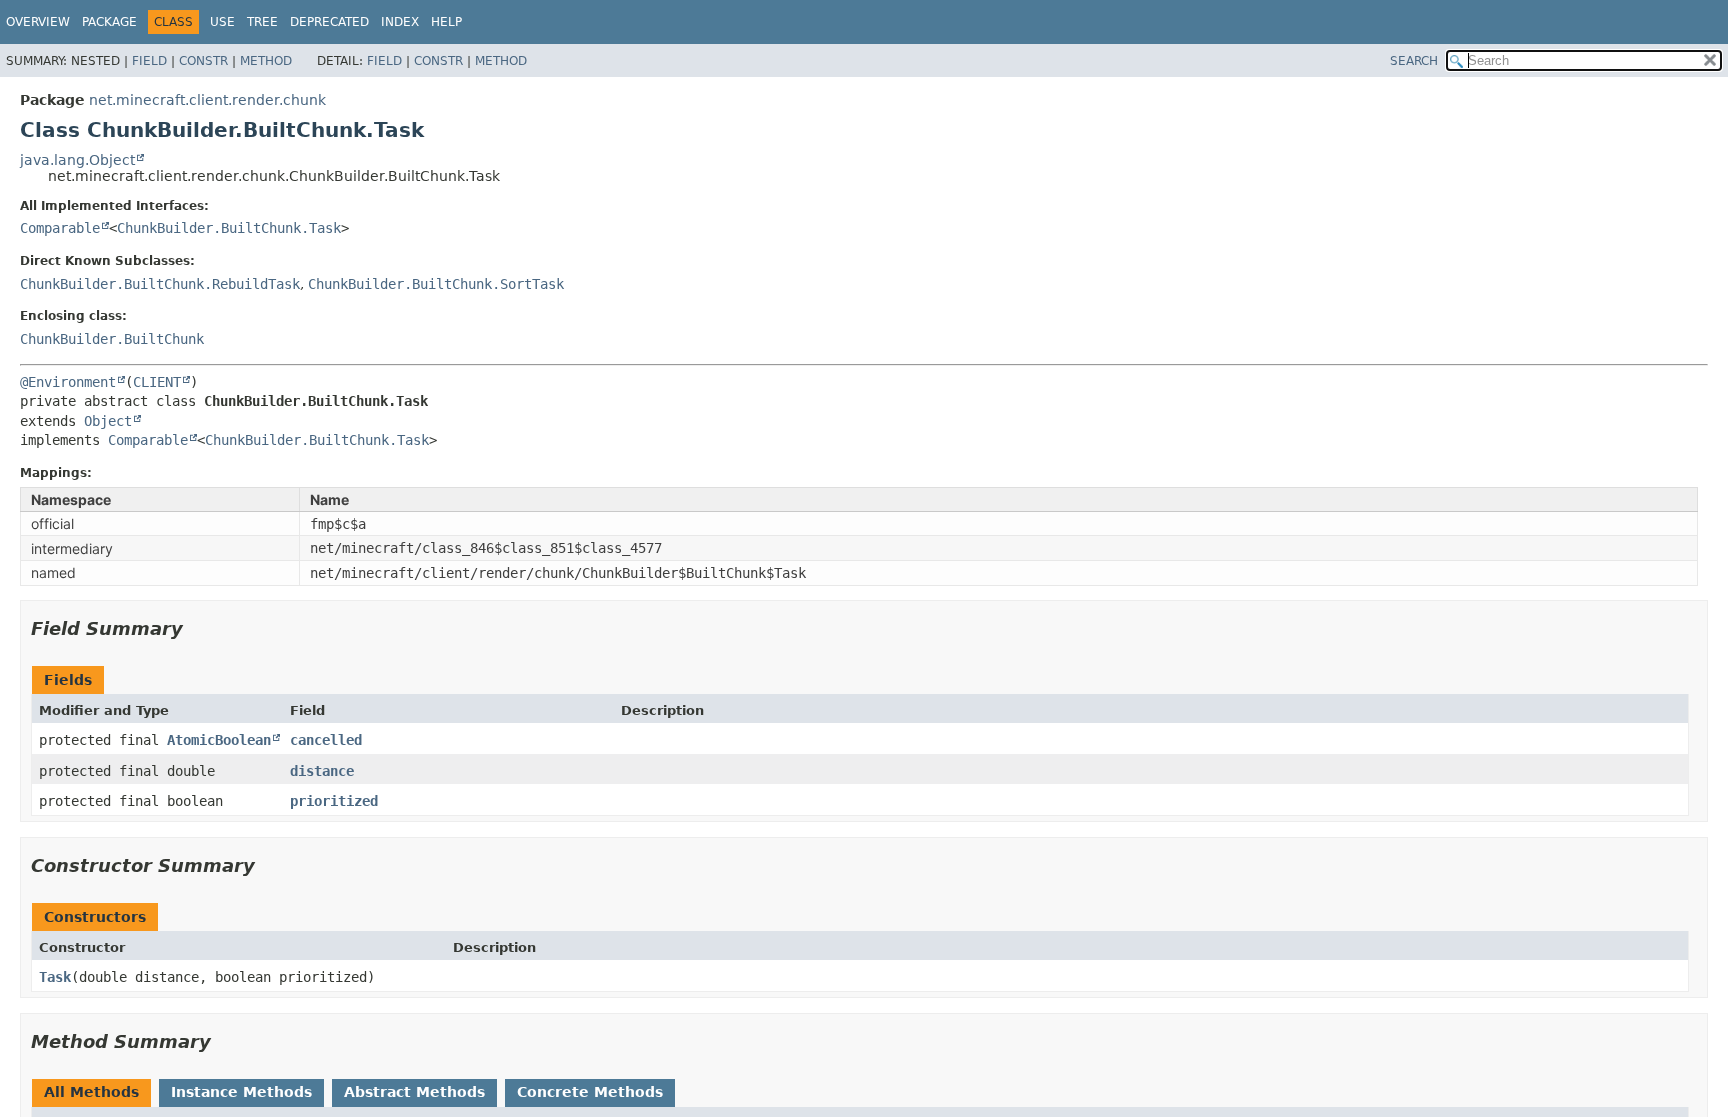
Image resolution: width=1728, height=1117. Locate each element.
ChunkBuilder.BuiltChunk (112, 339)
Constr (203, 61)
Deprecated (329, 22)
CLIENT (157, 382)
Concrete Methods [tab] (590, 1092)
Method (266, 61)
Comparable (60, 228)
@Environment (68, 382)
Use (222, 22)
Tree (262, 22)
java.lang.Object (77, 160)
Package (109, 22)
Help (446, 22)
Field (149, 61)
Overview (38, 22)
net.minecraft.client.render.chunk (207, 100)
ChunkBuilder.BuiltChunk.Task (229, 228)
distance (322, 771)
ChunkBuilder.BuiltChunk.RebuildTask (160, 284)
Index (400, 22)
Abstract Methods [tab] (414, 1092)
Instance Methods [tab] (241, 1092)
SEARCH (1414, 61)
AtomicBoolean (219, 740)
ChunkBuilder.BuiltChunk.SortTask (436, 284)
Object (108, 421)
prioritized (334, 801)
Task (55, 977)
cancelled (326, 740)
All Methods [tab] (91, 1092)
